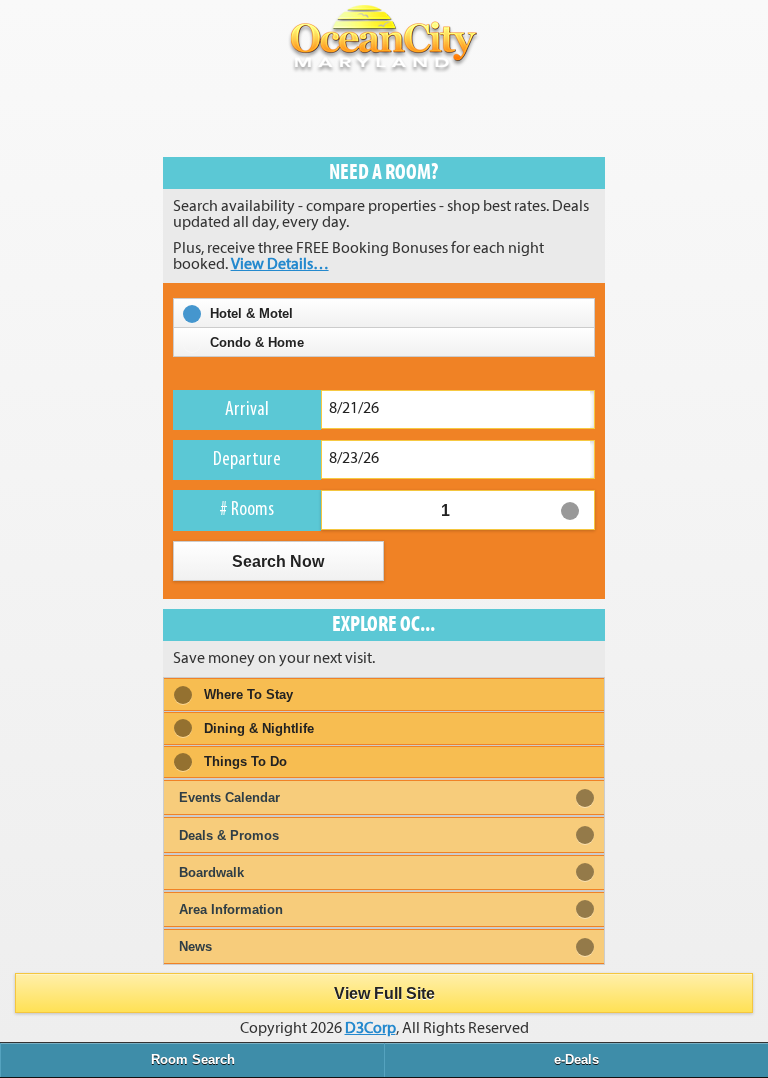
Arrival (247, 410)
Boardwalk (211, 872)
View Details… (280, 265)
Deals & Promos (229, 835)
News (195, 946)
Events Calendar (229, 797)
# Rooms (246, 510)
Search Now (278, 561)
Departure (247, 460)
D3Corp (370, 1029)
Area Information (231, 909)
